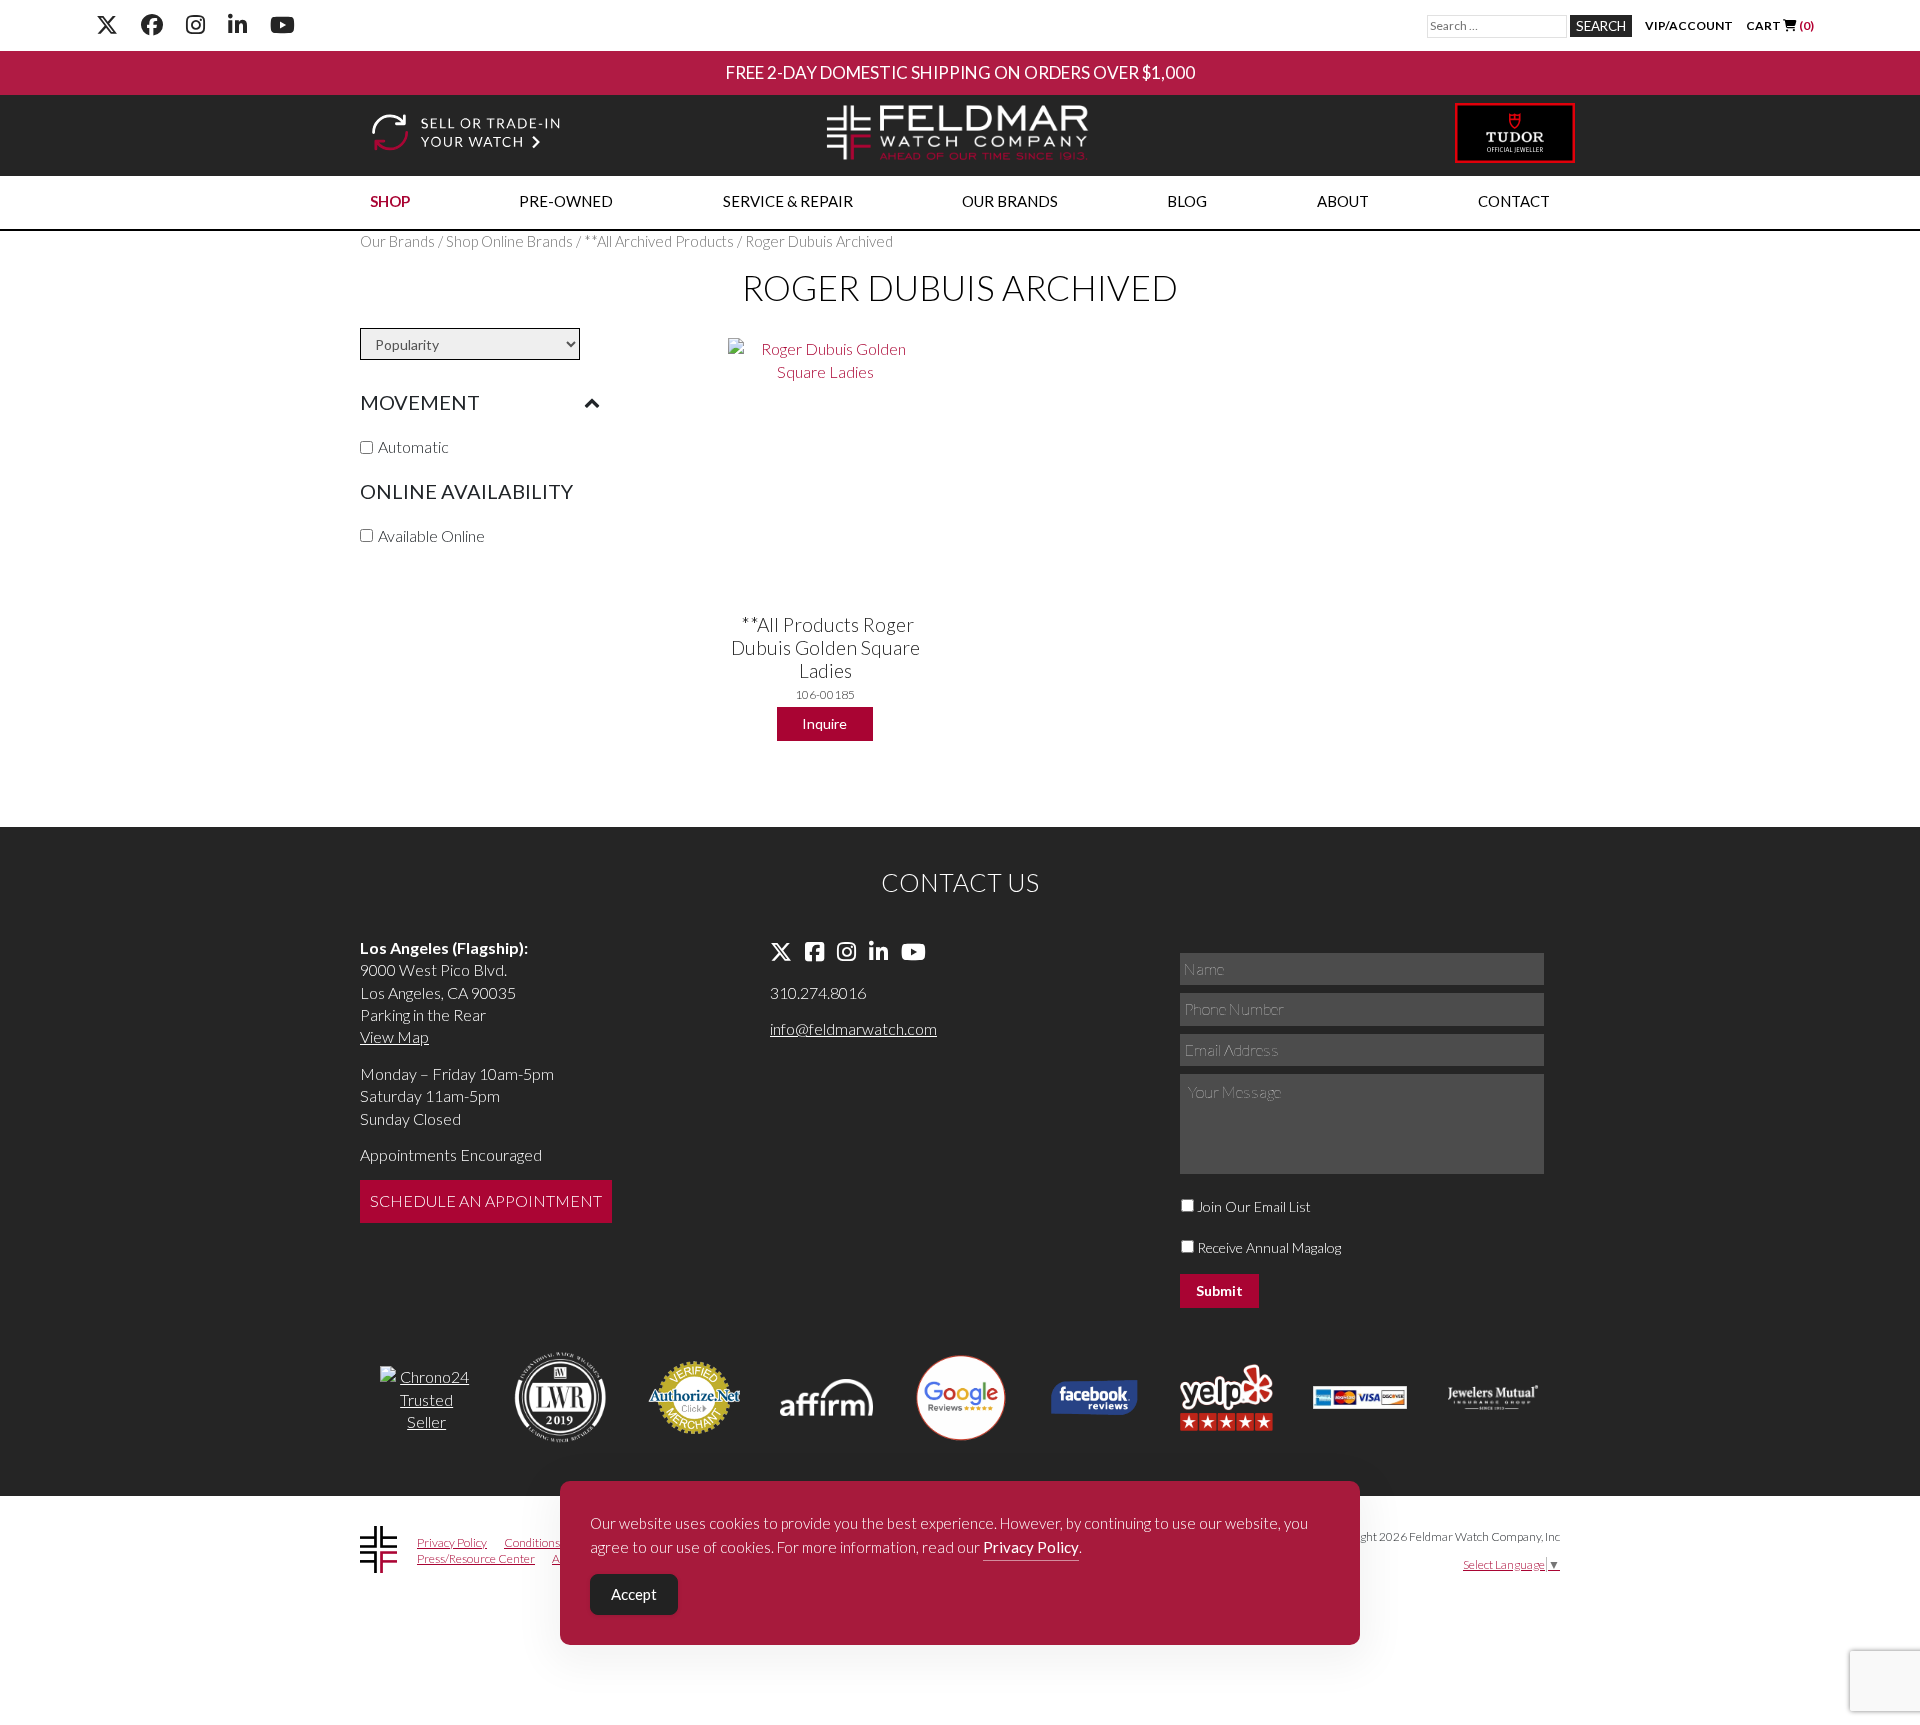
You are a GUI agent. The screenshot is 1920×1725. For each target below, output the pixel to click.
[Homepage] (958, 135)
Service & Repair (788, 201)
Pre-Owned (566, 201)
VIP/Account (1689, 25)
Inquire (824, 723)
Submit (1219, 1290)
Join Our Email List (1254, 1206)
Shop (390, 201)
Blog (1187, 201)
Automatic (413, 446)
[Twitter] (107, 25)
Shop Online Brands (509, 241)
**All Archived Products (659, 241)
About (1343, 201)
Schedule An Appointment (486, 1200)
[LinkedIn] (237, 25)
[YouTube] (282, 25)
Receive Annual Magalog (1269, 1247)
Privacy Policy (452, 1542)
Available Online (431, 534)
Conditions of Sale (549, 1542)
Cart (1780, 25)
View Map (394, 1036)
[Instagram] (195, 25)
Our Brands (1010, 201)
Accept (634, 1594)
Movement (420, 402)
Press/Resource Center (476, 1558)
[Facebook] (152, 25)
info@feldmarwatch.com (853, 1028)
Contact (1514, 201)
